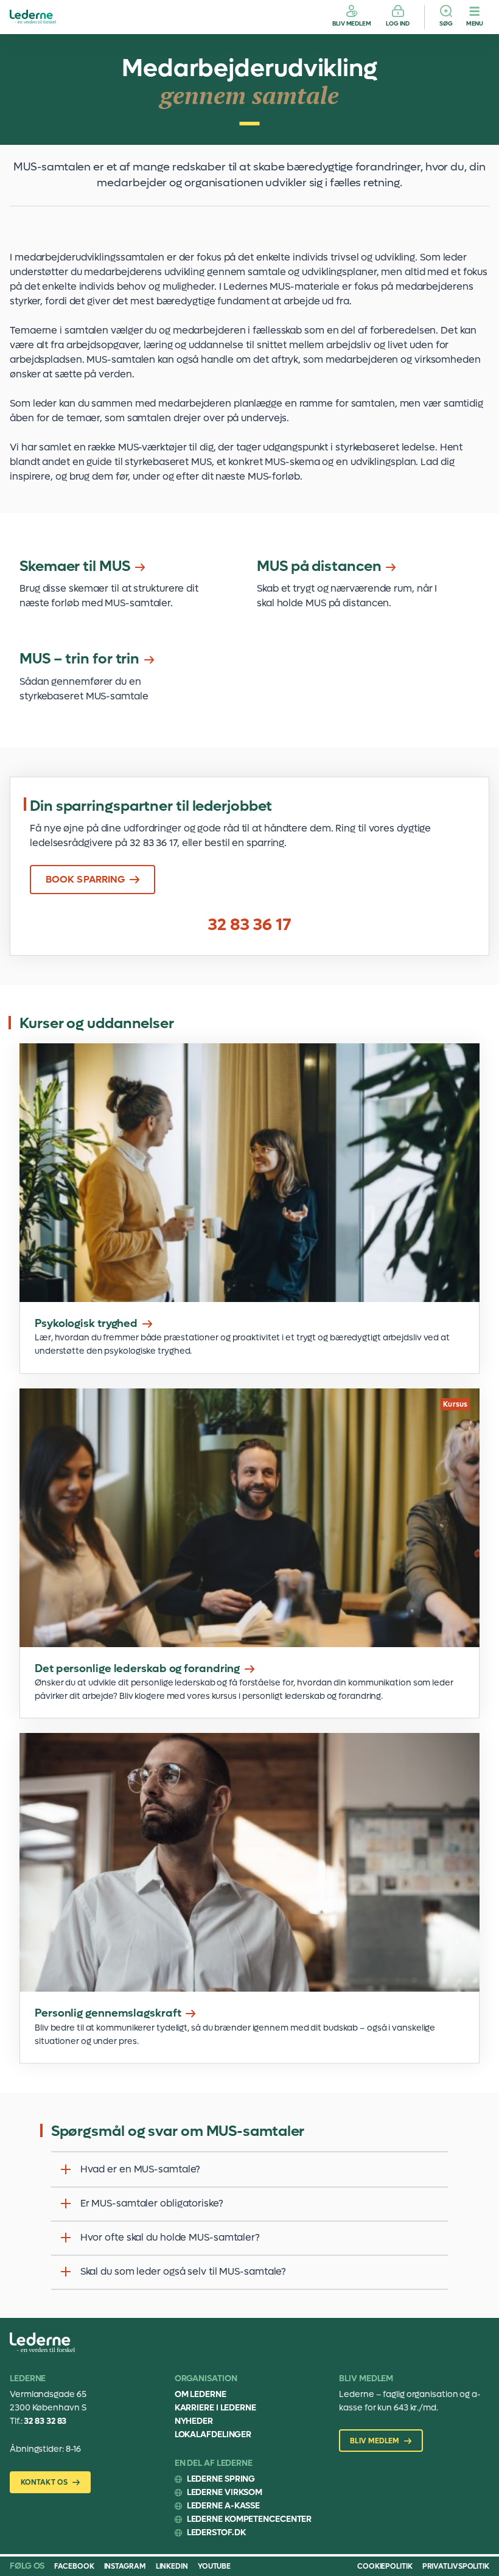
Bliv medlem (352, 23)
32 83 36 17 (249, 925)
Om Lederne (201, 2394)
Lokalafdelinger (213, 2434)
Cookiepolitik (385, 2566)
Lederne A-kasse (224, 2506)
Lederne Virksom (225, 2492)
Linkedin (172, 2566)
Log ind (398, 23)
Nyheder (194, 2421)
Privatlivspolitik (456, 2566)
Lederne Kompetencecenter (249, 2519)
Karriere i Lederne (215, 2408)
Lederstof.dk (216, 2532)
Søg (446, 23)
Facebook (74, 2566)
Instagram (125, 2566)
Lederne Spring (221, 2479)
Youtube (214, 2566)
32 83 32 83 (45, 2421)
